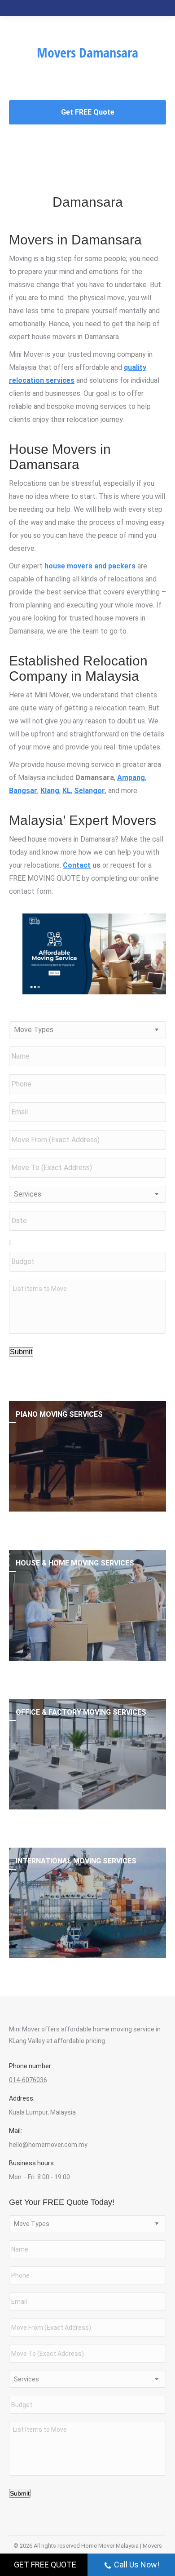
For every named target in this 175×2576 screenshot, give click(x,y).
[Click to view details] (87, 1456)
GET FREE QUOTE (45, 2565)
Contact (77, 865)
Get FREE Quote (88, 112)
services (60, 380)
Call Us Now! (137, 2565)
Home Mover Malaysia (110, 2546)
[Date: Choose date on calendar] (10, 1242)
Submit (21, 1352)
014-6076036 (28, 2080)
